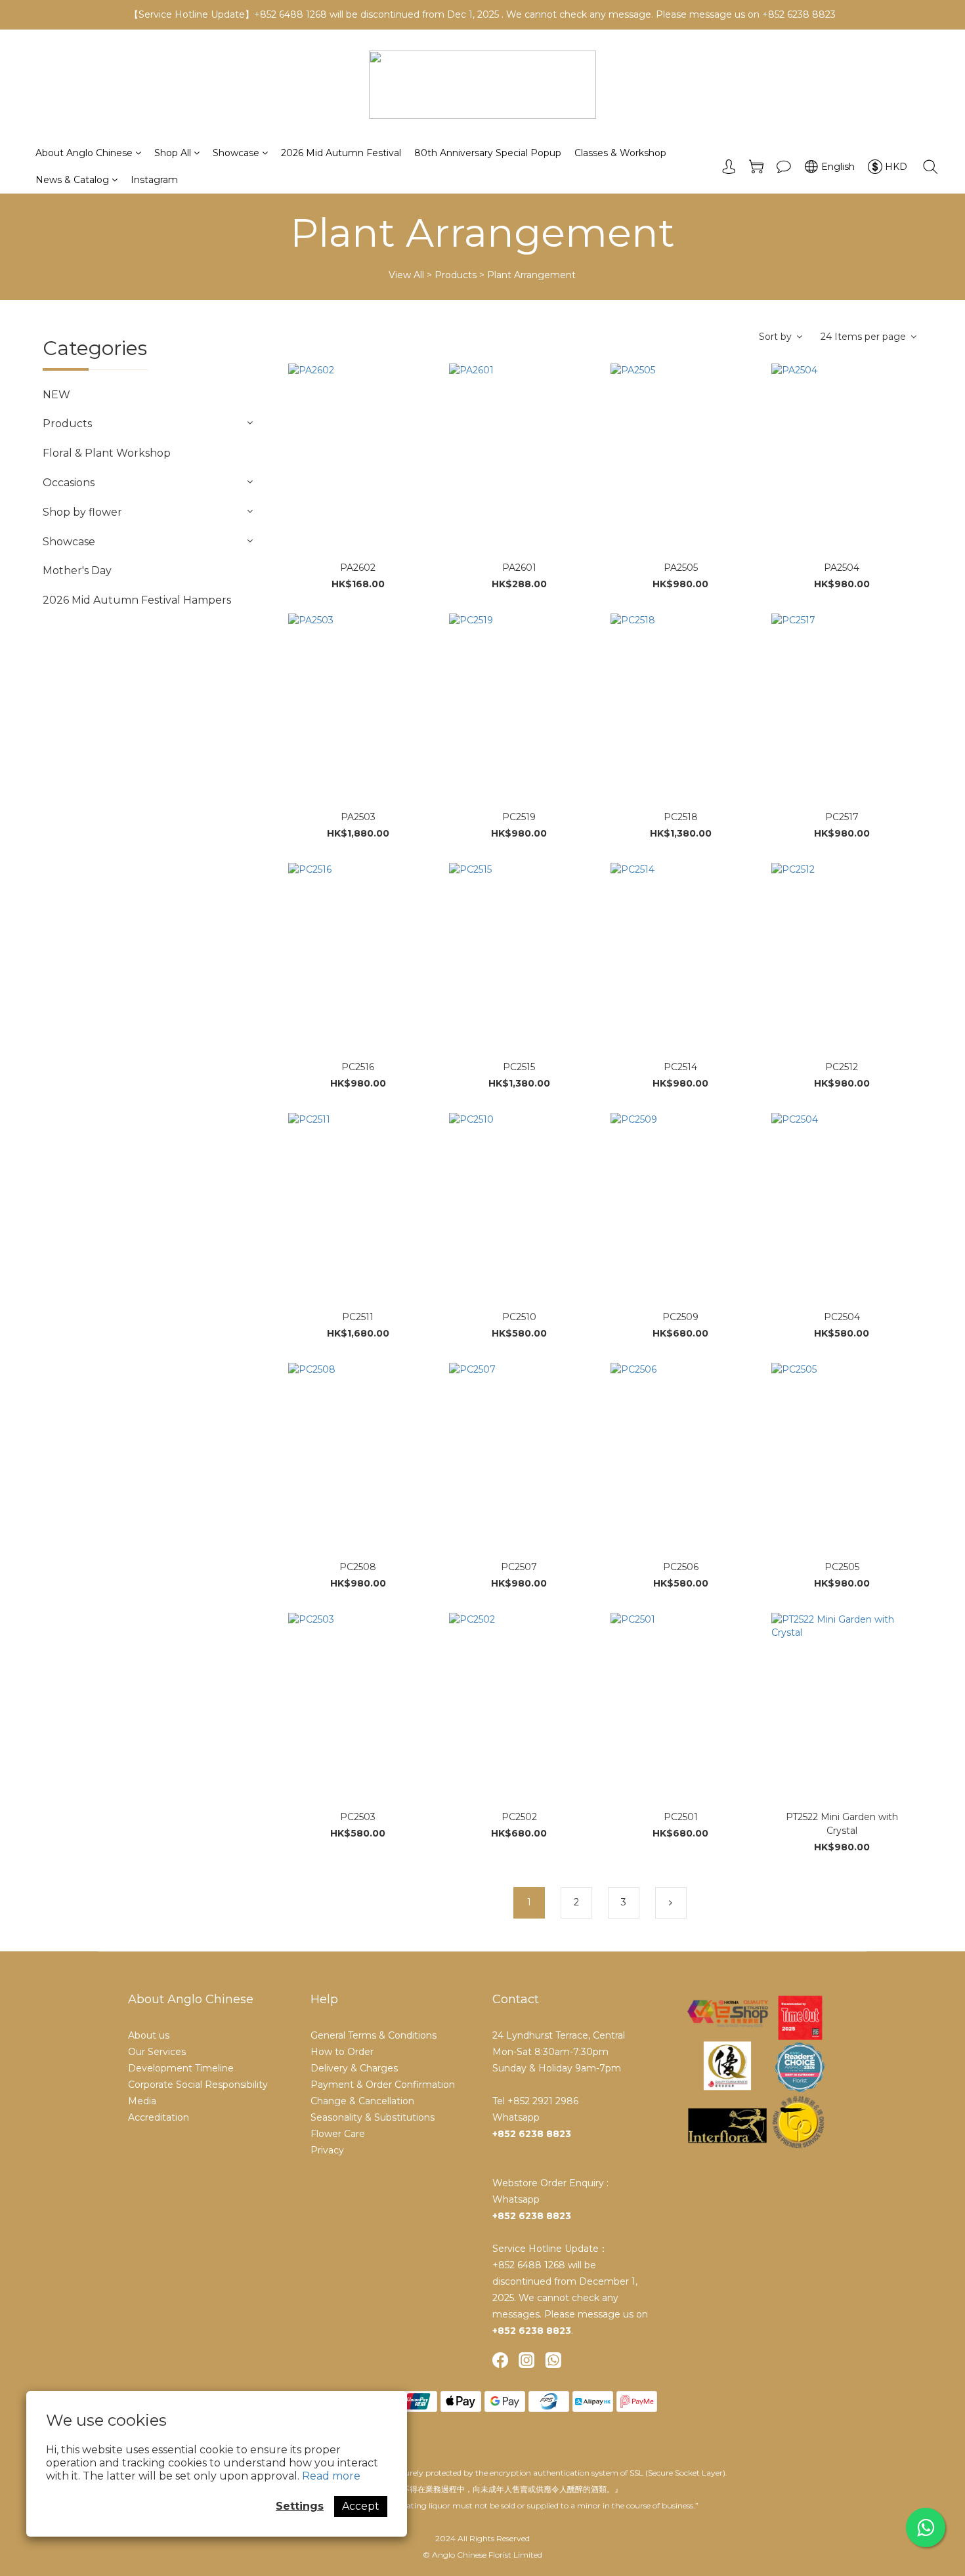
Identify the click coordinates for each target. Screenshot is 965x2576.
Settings (300, 2506)
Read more (331, 2476)
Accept (361, 2506)
